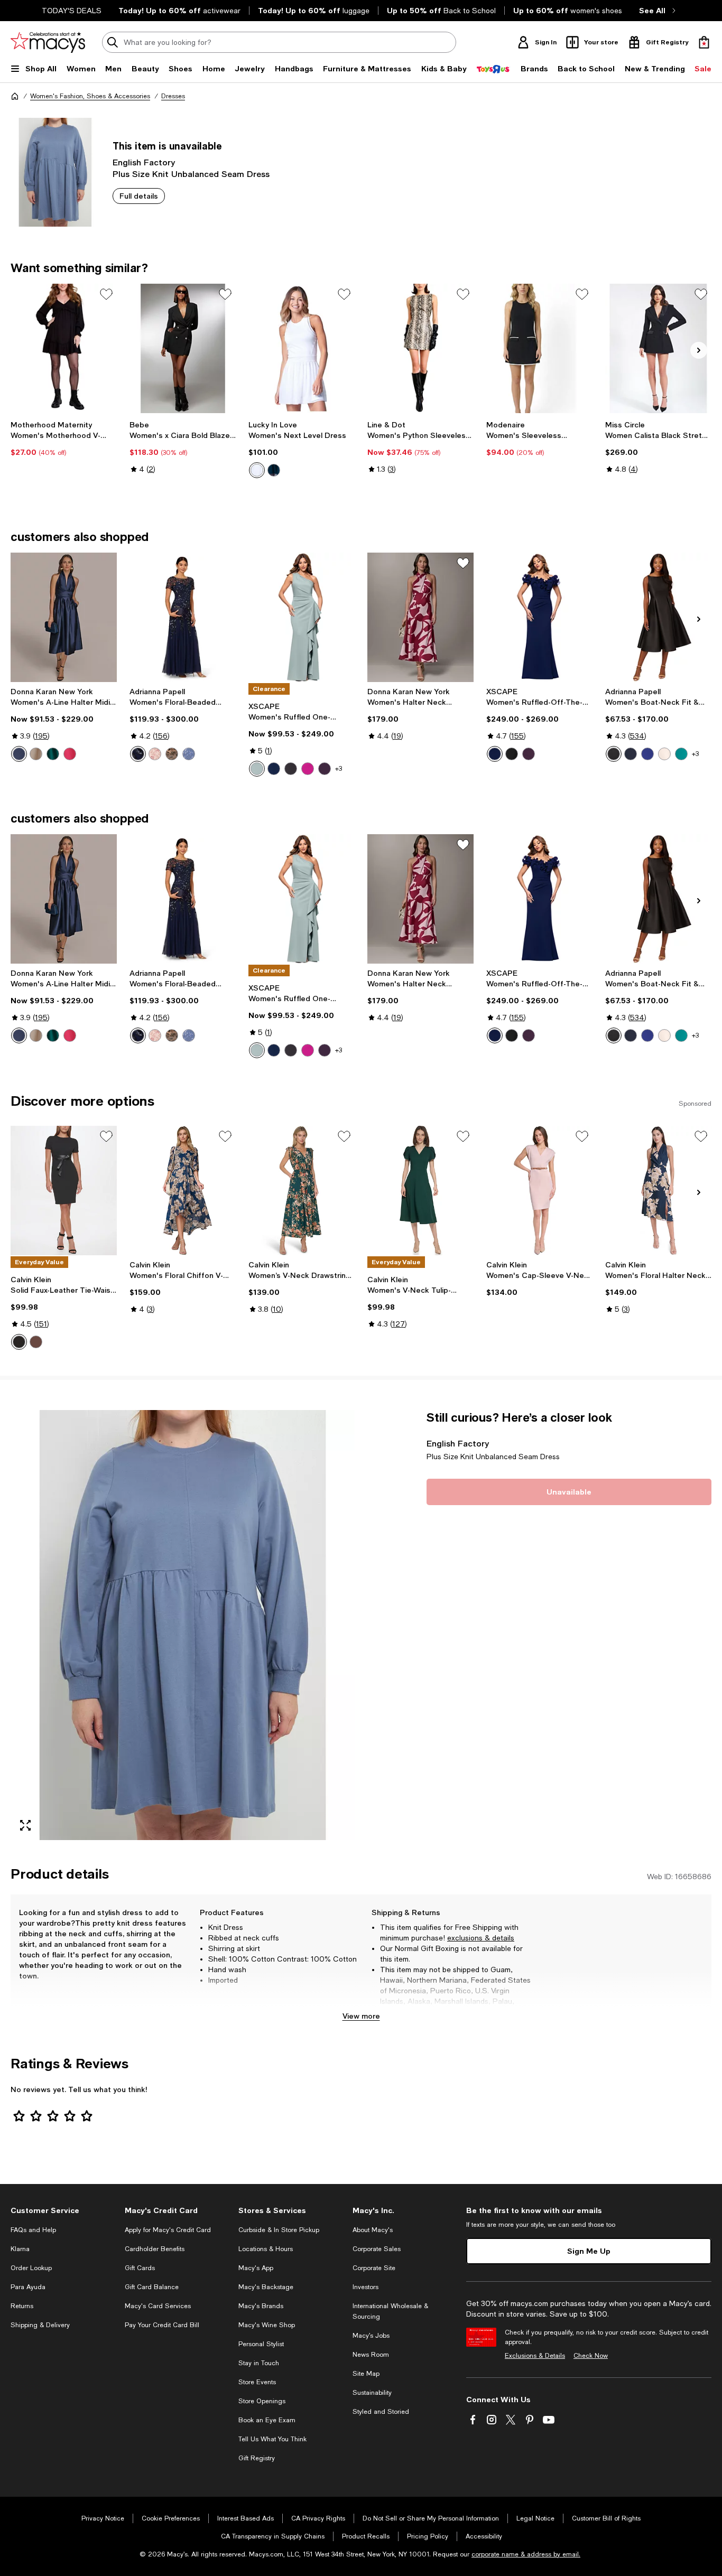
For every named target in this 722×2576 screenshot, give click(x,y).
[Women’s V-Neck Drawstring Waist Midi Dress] (302, 1191)
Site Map (366, 2374)
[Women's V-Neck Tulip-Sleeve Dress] (420, 1191)
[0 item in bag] (704, 42)
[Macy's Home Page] (48, 42)
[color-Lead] (172, 754)
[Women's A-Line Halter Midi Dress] (64, 617)
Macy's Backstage (266, 2287)
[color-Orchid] (308, 769)
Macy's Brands (261, 2306)
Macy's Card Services (158, 2306)
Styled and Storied (381, 2412)
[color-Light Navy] (138, 754)
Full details (139, 196)
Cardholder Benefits (155, 2249)
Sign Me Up (589, 2251)
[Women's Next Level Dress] (302, 348)
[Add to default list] (106, 294)
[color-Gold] (36, 754)
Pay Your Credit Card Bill (162, 2325)
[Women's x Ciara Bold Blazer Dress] (183, 348)
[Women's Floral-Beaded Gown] (183, 617)
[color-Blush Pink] (155, 754)
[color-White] (257, 470)
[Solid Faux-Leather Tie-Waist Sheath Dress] (64, 1191)
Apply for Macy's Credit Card (168, 2230)
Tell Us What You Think (272, 2439)
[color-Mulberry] (529, 754)
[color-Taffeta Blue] (19, 754)
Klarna (20, 2249)
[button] (183, 1625)
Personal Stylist (261, 2344)
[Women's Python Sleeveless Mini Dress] (420, 348)
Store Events (257, 2382)
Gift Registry (257, 2458)
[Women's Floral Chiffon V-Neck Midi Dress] (183, 1191)
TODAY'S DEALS (72, 11)
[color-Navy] (495, 754)
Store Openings (262, 2401)
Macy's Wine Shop (267, 2325)
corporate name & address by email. (526, 2554)
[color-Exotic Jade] (681, 754)
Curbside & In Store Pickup (279, 2230)
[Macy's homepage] (15, 96)
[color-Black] (291, 769)
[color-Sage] (257, 769)
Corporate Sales (377, 2249)
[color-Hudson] (53, 754)
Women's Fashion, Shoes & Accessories (90, 96)
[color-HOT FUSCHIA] (70, 754)
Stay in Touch (259, 2363)
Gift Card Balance (152, 2287)
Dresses (173, 96)
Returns (22, 2306)
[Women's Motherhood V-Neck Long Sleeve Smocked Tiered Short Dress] (64, 348)
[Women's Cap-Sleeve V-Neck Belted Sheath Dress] (539, 1191)
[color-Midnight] (274, 470)
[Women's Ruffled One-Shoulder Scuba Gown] (302, 617)
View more (361, 2016)
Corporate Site (374, 2268)
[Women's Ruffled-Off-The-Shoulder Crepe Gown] (539, 617)
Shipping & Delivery (40, 2325)
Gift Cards (140, 2268)
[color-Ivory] (664, 754)
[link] (64, 438)
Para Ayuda (28, 2287)
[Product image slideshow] (183, 1625)
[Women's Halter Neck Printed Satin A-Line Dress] (420, 617)
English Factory (144, 162)
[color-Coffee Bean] (36, 1342)
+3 (339, 769)
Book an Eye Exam (267, 2420)
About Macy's (373, 2230)
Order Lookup (31, 2268)
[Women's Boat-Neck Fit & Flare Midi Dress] (658, 617)
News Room (371, 2355)
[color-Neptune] (647, 754)
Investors (365, 2287)
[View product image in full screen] (25, 1825)
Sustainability (372, 2393)
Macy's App (256, 2268)
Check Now (591, 2356)
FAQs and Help (33, 2230)
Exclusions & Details (535, 2356)
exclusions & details (481, 1938)
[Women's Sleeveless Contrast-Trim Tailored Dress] (539, 348)
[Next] (699, 350)
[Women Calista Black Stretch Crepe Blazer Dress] (658, 348)
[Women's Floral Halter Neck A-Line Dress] (658, 1191)
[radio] (257, 470)
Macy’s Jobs (371, 2336)
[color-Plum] (325, 769)
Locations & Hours (266, 2249)
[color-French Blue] (189, 754)
